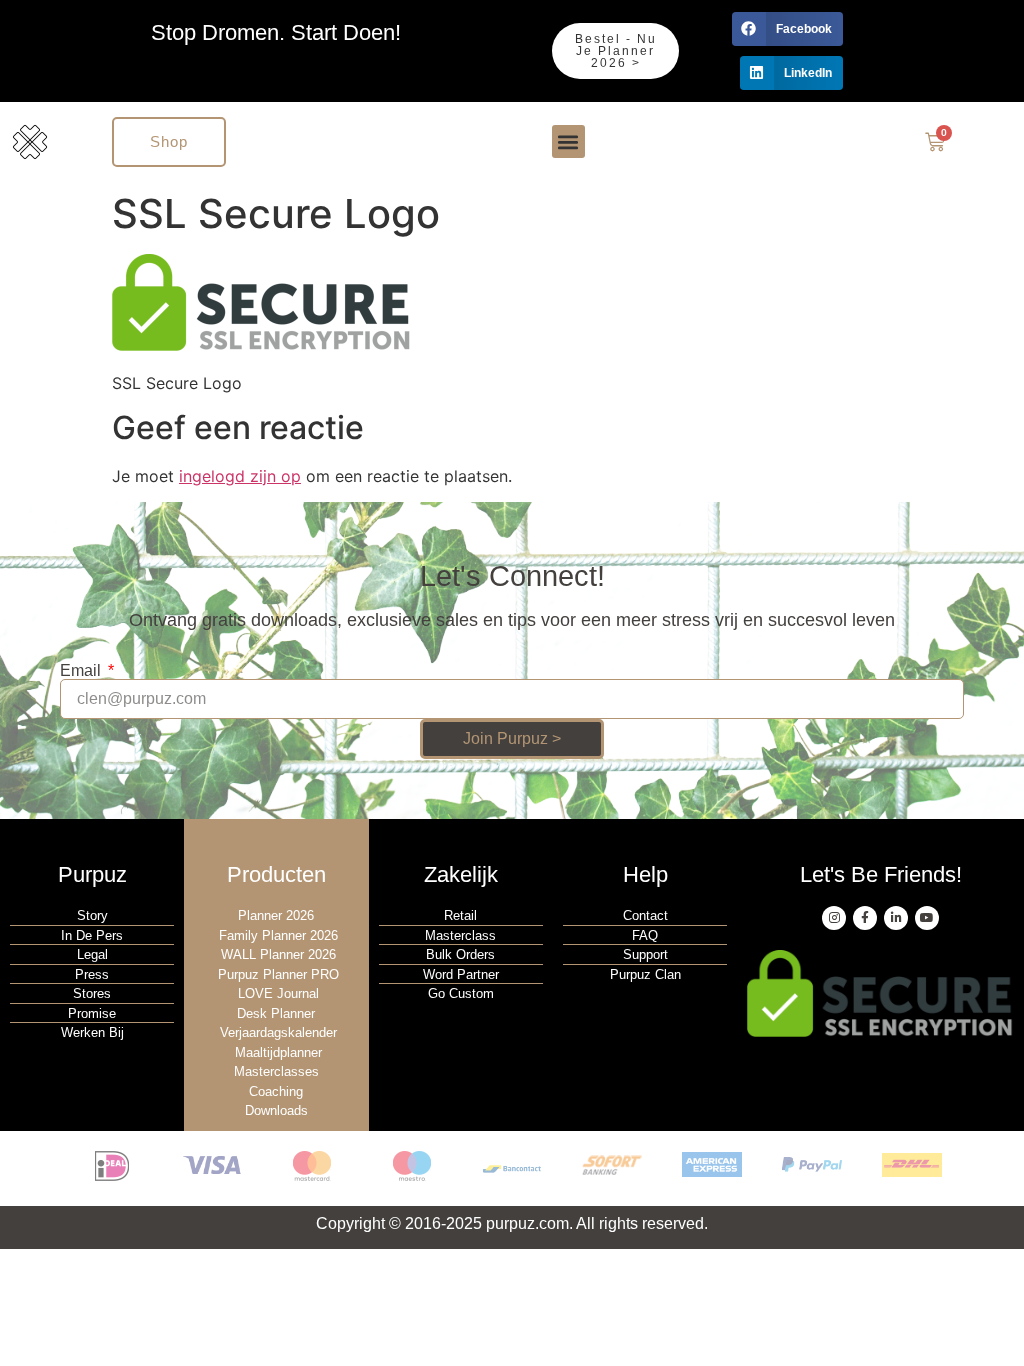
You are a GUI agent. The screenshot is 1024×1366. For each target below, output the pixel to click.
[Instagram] (834, 918)
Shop (169, 141)
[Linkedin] (896, 918)
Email (82, 671)
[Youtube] (927, 918)
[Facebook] (865, 918)
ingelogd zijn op (240, 476)
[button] (787, 29)
